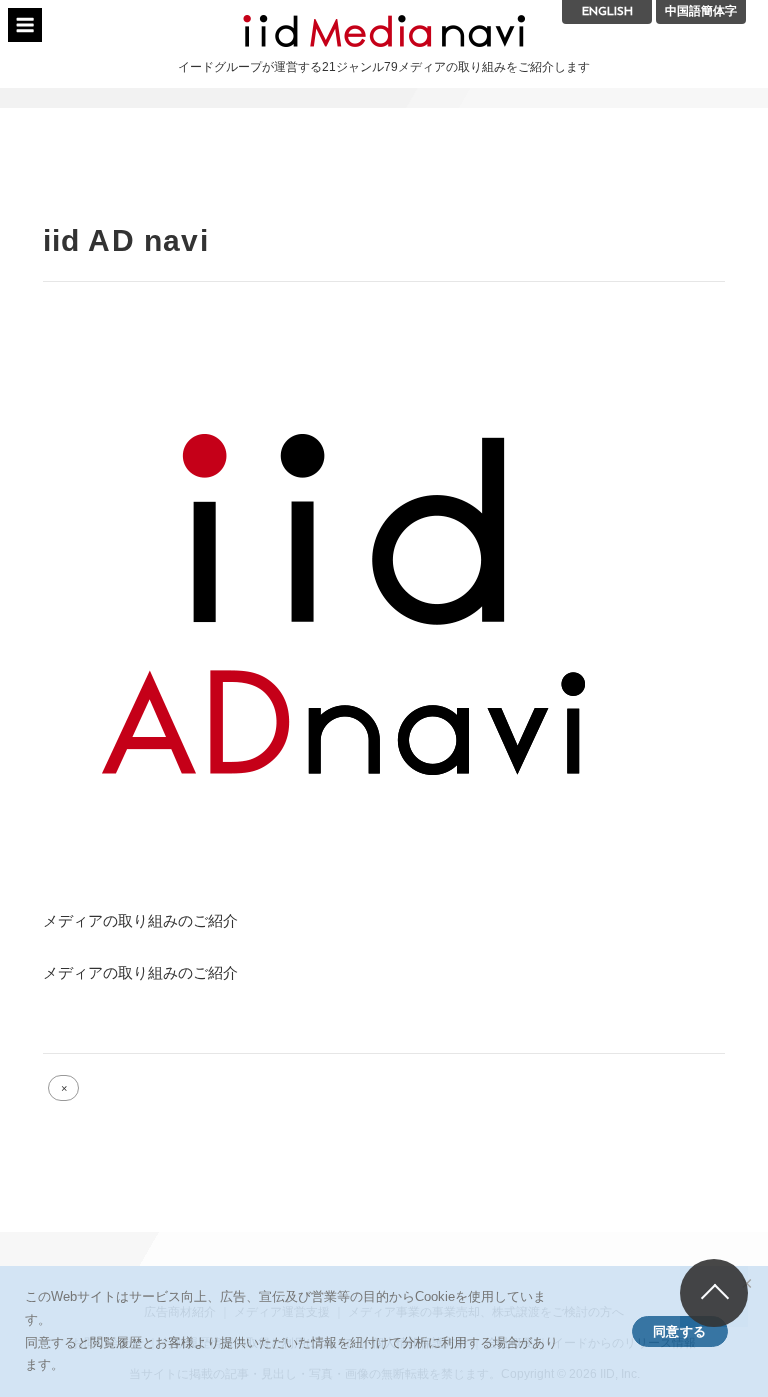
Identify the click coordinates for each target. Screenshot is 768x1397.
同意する (680, 1331)
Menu (25, 25)
